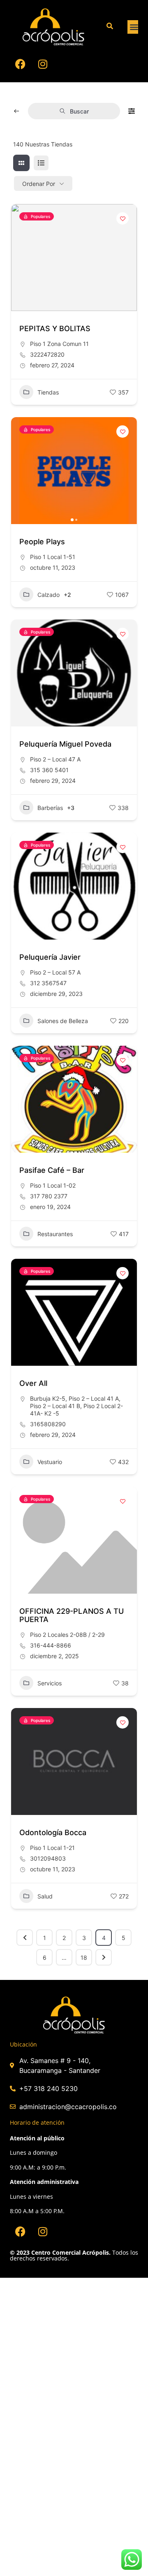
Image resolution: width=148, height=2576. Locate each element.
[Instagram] (43, 64)
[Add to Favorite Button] (123, 218)
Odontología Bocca (53, 1832)
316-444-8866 (51, 1645)
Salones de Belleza (63, 1021)
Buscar (79, 111)
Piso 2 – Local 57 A (55, 972)
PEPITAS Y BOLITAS (55, 328)
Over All (33, 1383)
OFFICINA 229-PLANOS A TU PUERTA (72, 1615)
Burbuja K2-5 (48, 1398)
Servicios (50, 1683)
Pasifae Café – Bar (52, 1170)
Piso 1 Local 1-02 (53, 1185)
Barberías (50, 808)
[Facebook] (20, 64)
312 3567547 (48, 983)
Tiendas (48, 392)
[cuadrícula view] (21, 163)
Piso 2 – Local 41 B (55, 1406)
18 (84, 1958)
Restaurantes (55, 1234)
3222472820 (47, 354)
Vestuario (50, 1462)
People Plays (42, 542)
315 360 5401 (49, 770)
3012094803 (48, 1858)
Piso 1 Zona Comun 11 (59, 344)
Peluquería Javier (50, 957)
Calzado (49, 595)
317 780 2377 (49, 1196)
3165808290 (48, 1424)
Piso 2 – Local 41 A (94, 1398)
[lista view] (41, 163)
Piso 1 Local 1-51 (53, 557)
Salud (45, 1896)
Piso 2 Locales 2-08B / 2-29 (67, 1635)
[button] (134, 27)
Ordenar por (39, 184)
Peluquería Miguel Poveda (65, 744)
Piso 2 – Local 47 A (55, 759)
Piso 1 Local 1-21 (52, 1848)
